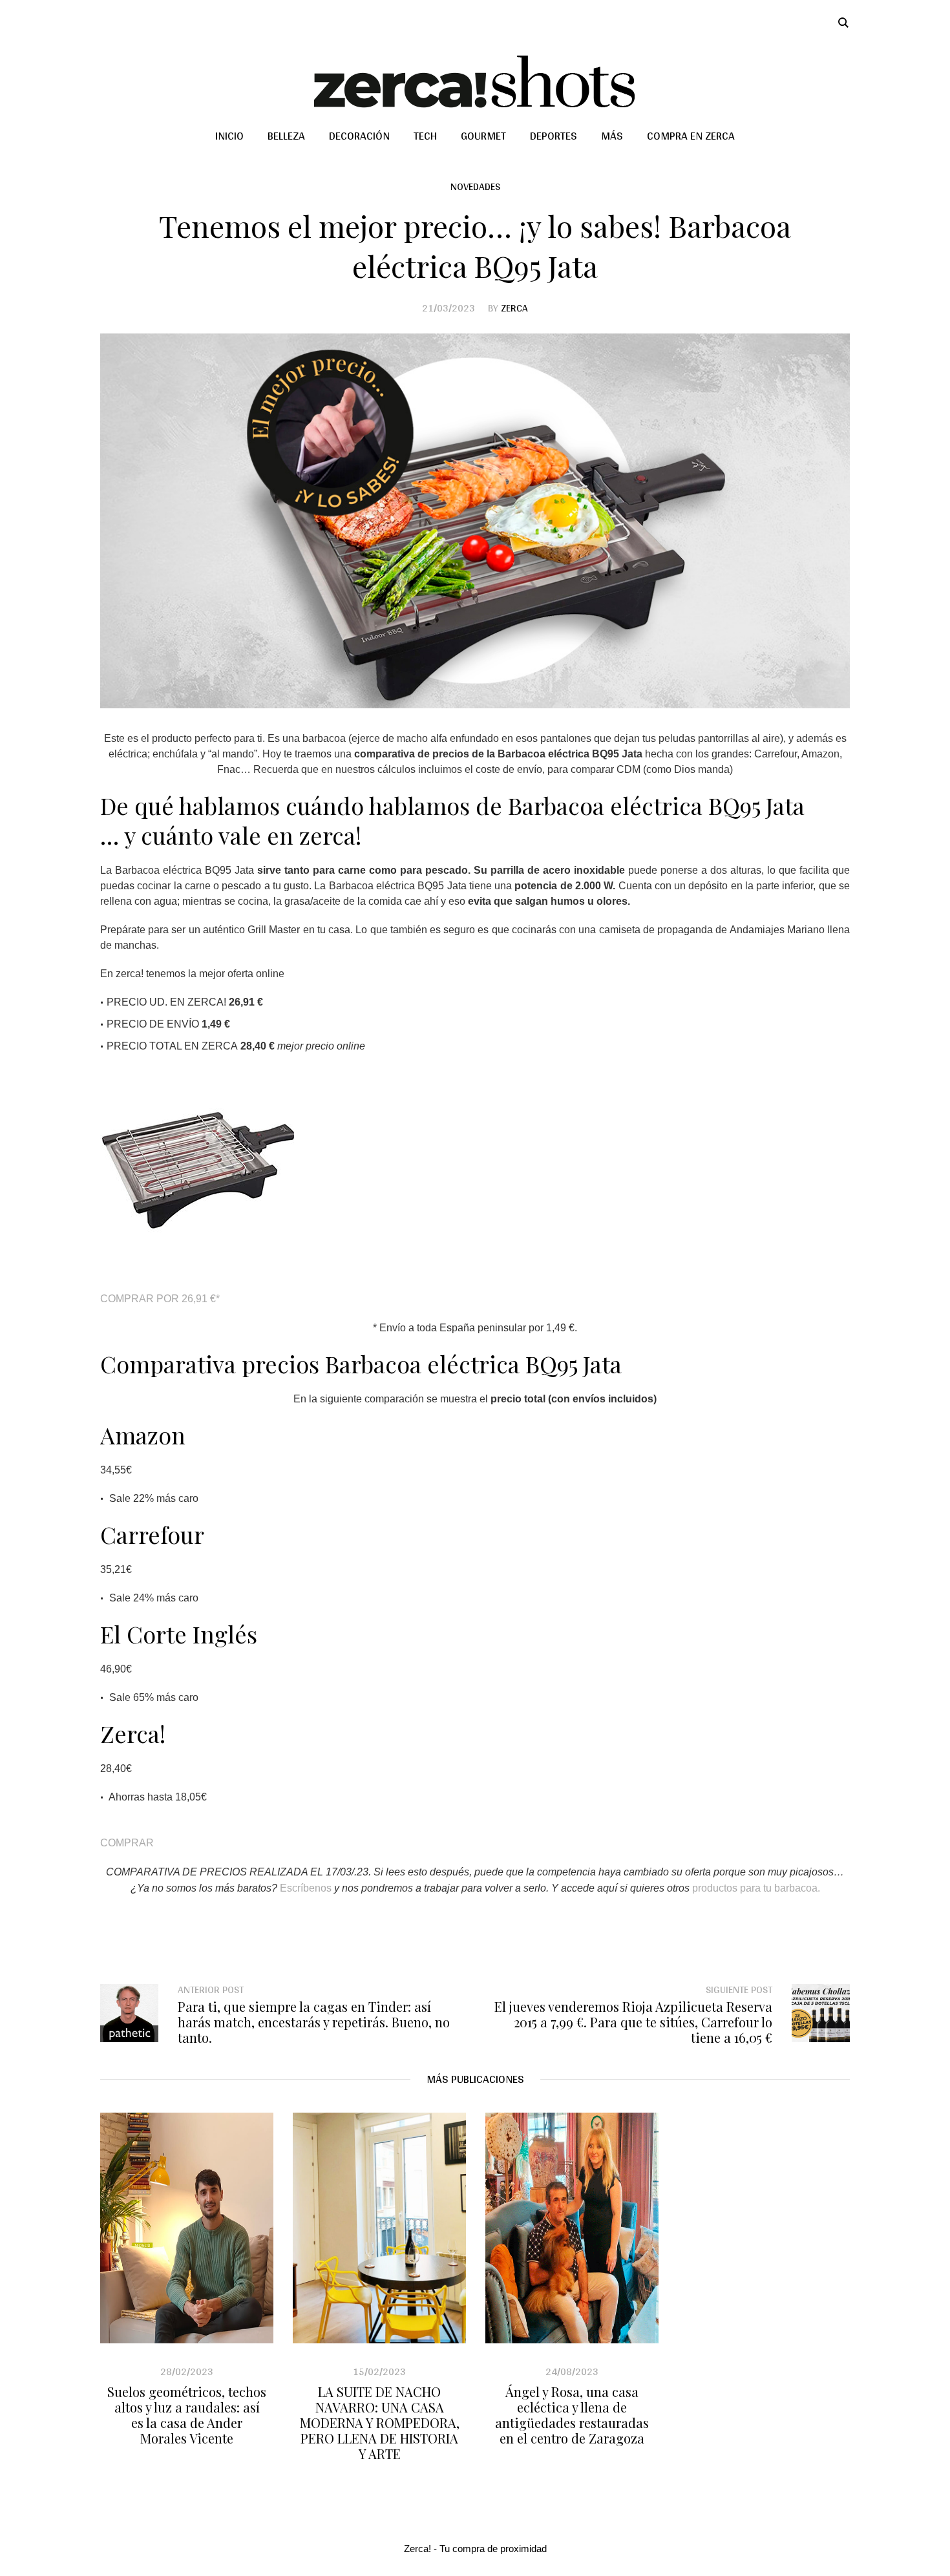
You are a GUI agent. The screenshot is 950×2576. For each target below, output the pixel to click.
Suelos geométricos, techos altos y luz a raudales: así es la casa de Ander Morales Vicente (187, 2415)
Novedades (475, 186)
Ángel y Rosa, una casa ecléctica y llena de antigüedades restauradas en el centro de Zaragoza (572, 2415)
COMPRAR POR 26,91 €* (160, 1299)
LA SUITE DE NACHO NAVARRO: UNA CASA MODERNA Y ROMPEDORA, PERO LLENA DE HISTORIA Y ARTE (380, 2423)
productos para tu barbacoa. (756, 1888)
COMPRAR (127, 1843)
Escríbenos (304, 1888)
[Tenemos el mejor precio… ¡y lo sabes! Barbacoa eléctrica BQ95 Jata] (475, 520)
